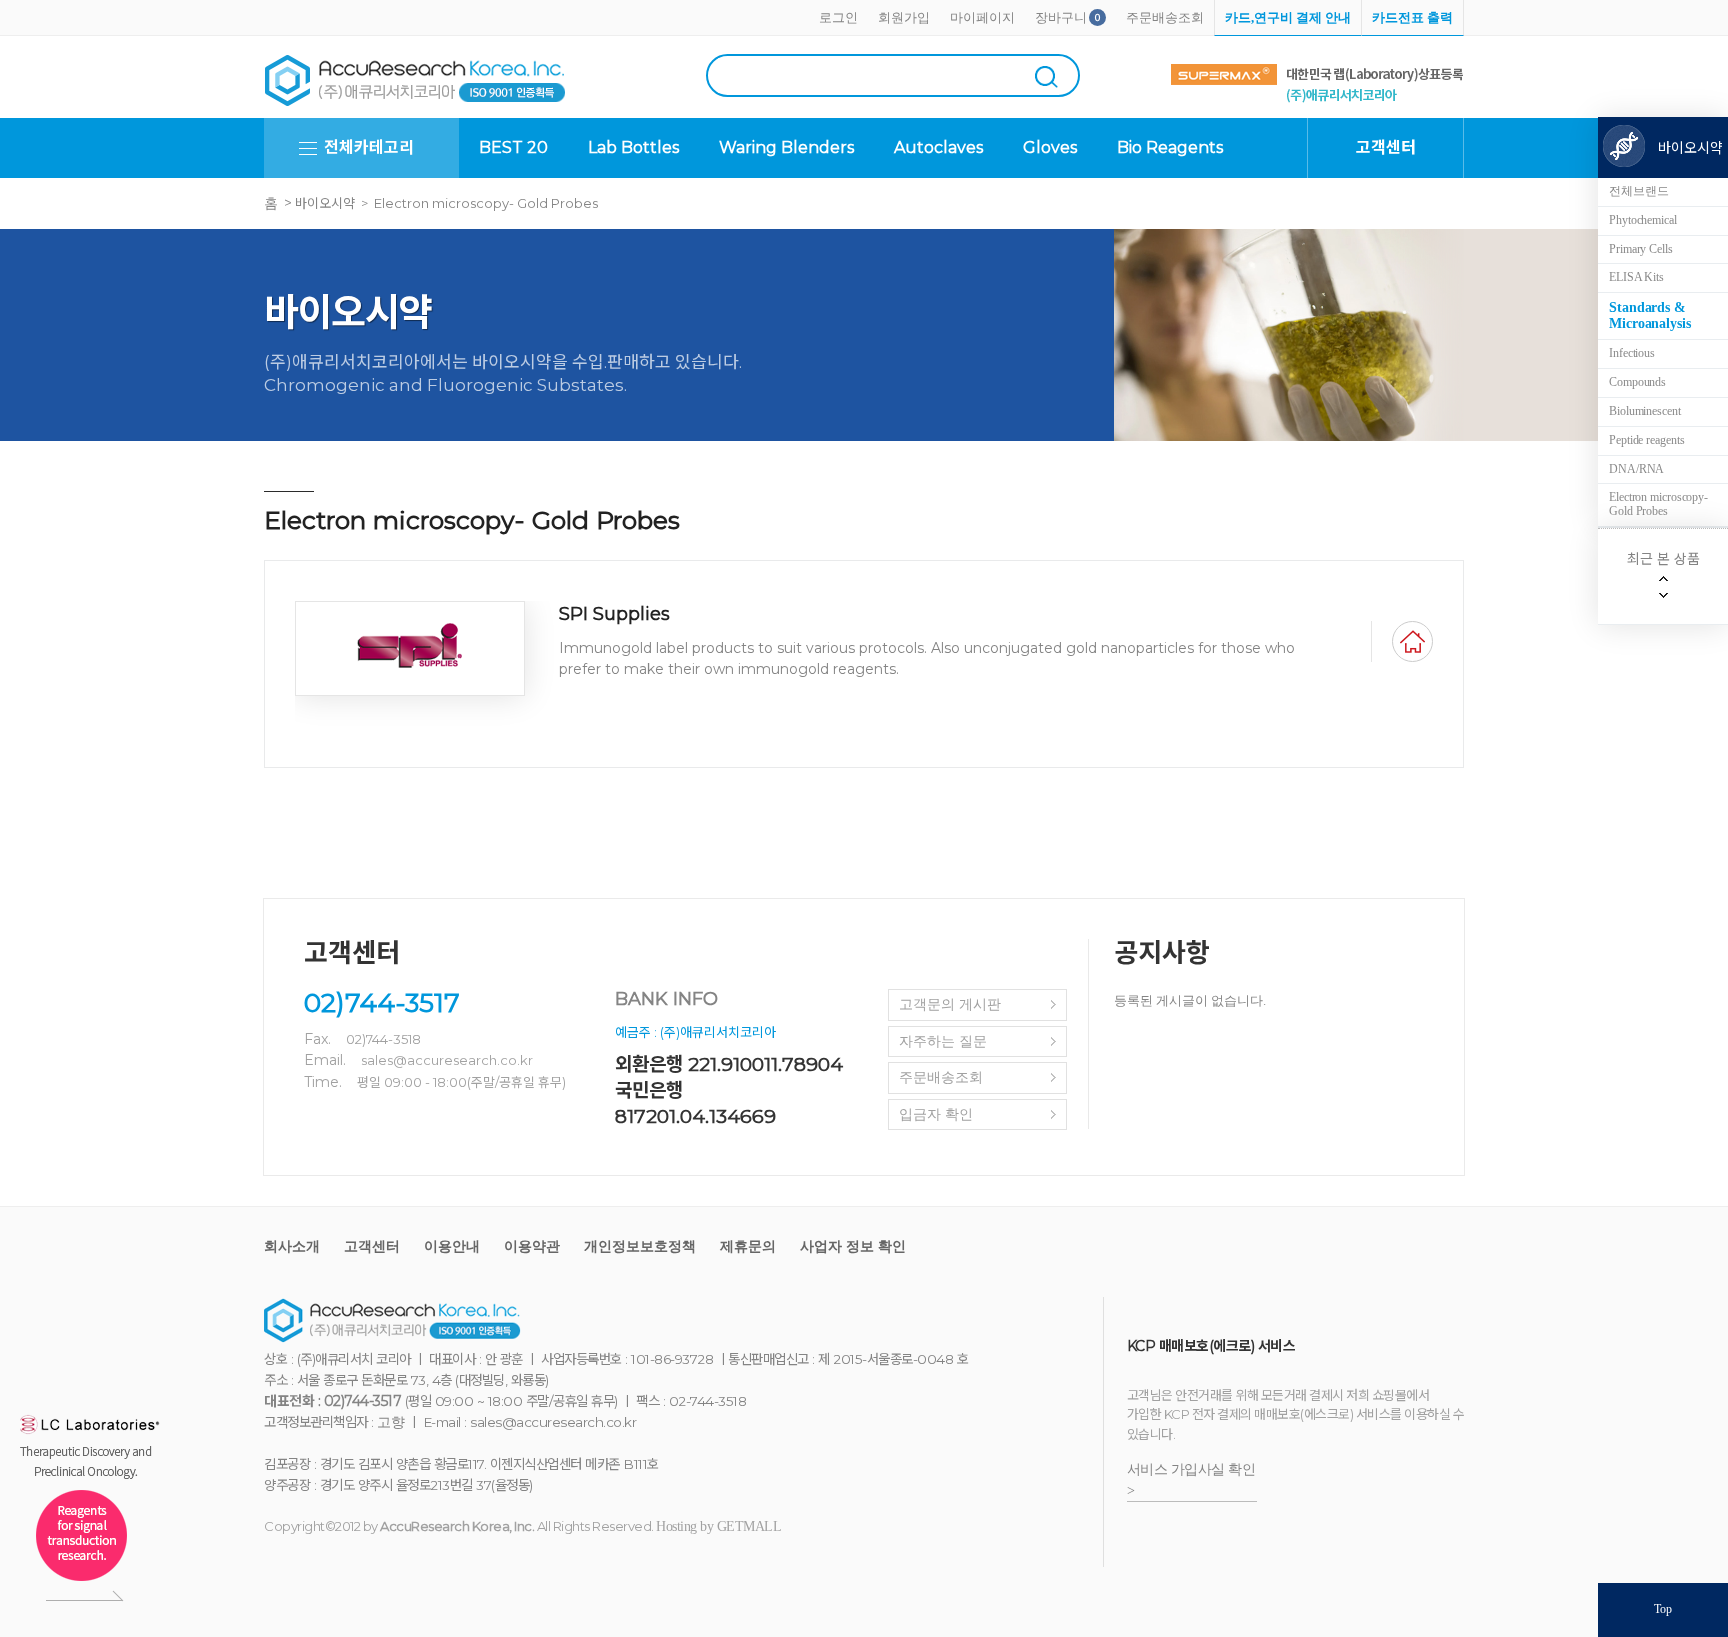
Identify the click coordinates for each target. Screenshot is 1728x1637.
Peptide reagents (1646, 440)
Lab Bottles (633, 147)
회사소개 (292, 1246)
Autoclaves (938, 147)
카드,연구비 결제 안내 (1288, 17)
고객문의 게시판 (950, 1004)
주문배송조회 (1165, 17)
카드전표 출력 (1412, 17)
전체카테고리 (369, 147)
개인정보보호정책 (640, 1246)
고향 (390, 1422)
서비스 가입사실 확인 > (1191, 1480)
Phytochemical (1643, 220)
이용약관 (532, 1246)
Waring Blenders (786, 147)
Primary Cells (1641, 249)
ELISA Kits (1636, 277)
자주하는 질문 (943, 1041)
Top (1663, 1609)
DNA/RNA (1636, 469)
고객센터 (372, 1246)
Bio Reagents (1170, 147)
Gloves (1050, 147)
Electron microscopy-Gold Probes (1658, 504)
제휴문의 (748, 1246)
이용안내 (452, 1246)
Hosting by (718, 1526)
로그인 (838, 17)
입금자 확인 (936, 1114)
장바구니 (1061, 17)
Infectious (1632, 353)
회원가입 (904, 17)
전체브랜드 (1639, 191)
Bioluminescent (1645, 411)
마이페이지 (982, 17)
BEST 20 (513, 147)
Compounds (1637, 382)
